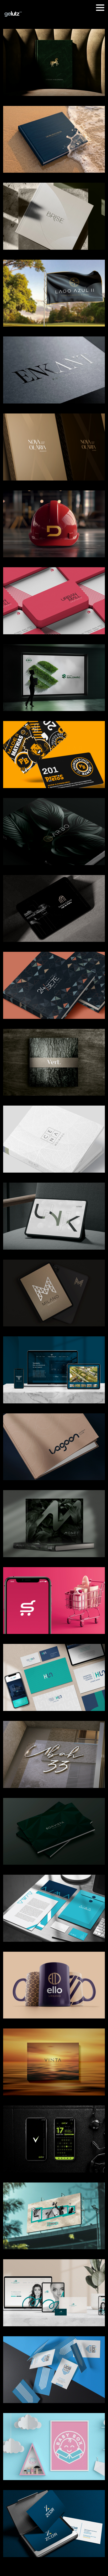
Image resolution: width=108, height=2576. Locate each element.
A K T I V (54, 2133)
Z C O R (54, 2517)
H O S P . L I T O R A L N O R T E (54, 1671)
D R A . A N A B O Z (54, 2287)
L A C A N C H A (54, 2210)
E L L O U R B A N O (54, 1979)
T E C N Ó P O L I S (54, 1363)
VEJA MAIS (54, 2068)
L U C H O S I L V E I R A (54, 2363)
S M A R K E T (54, 1594)
